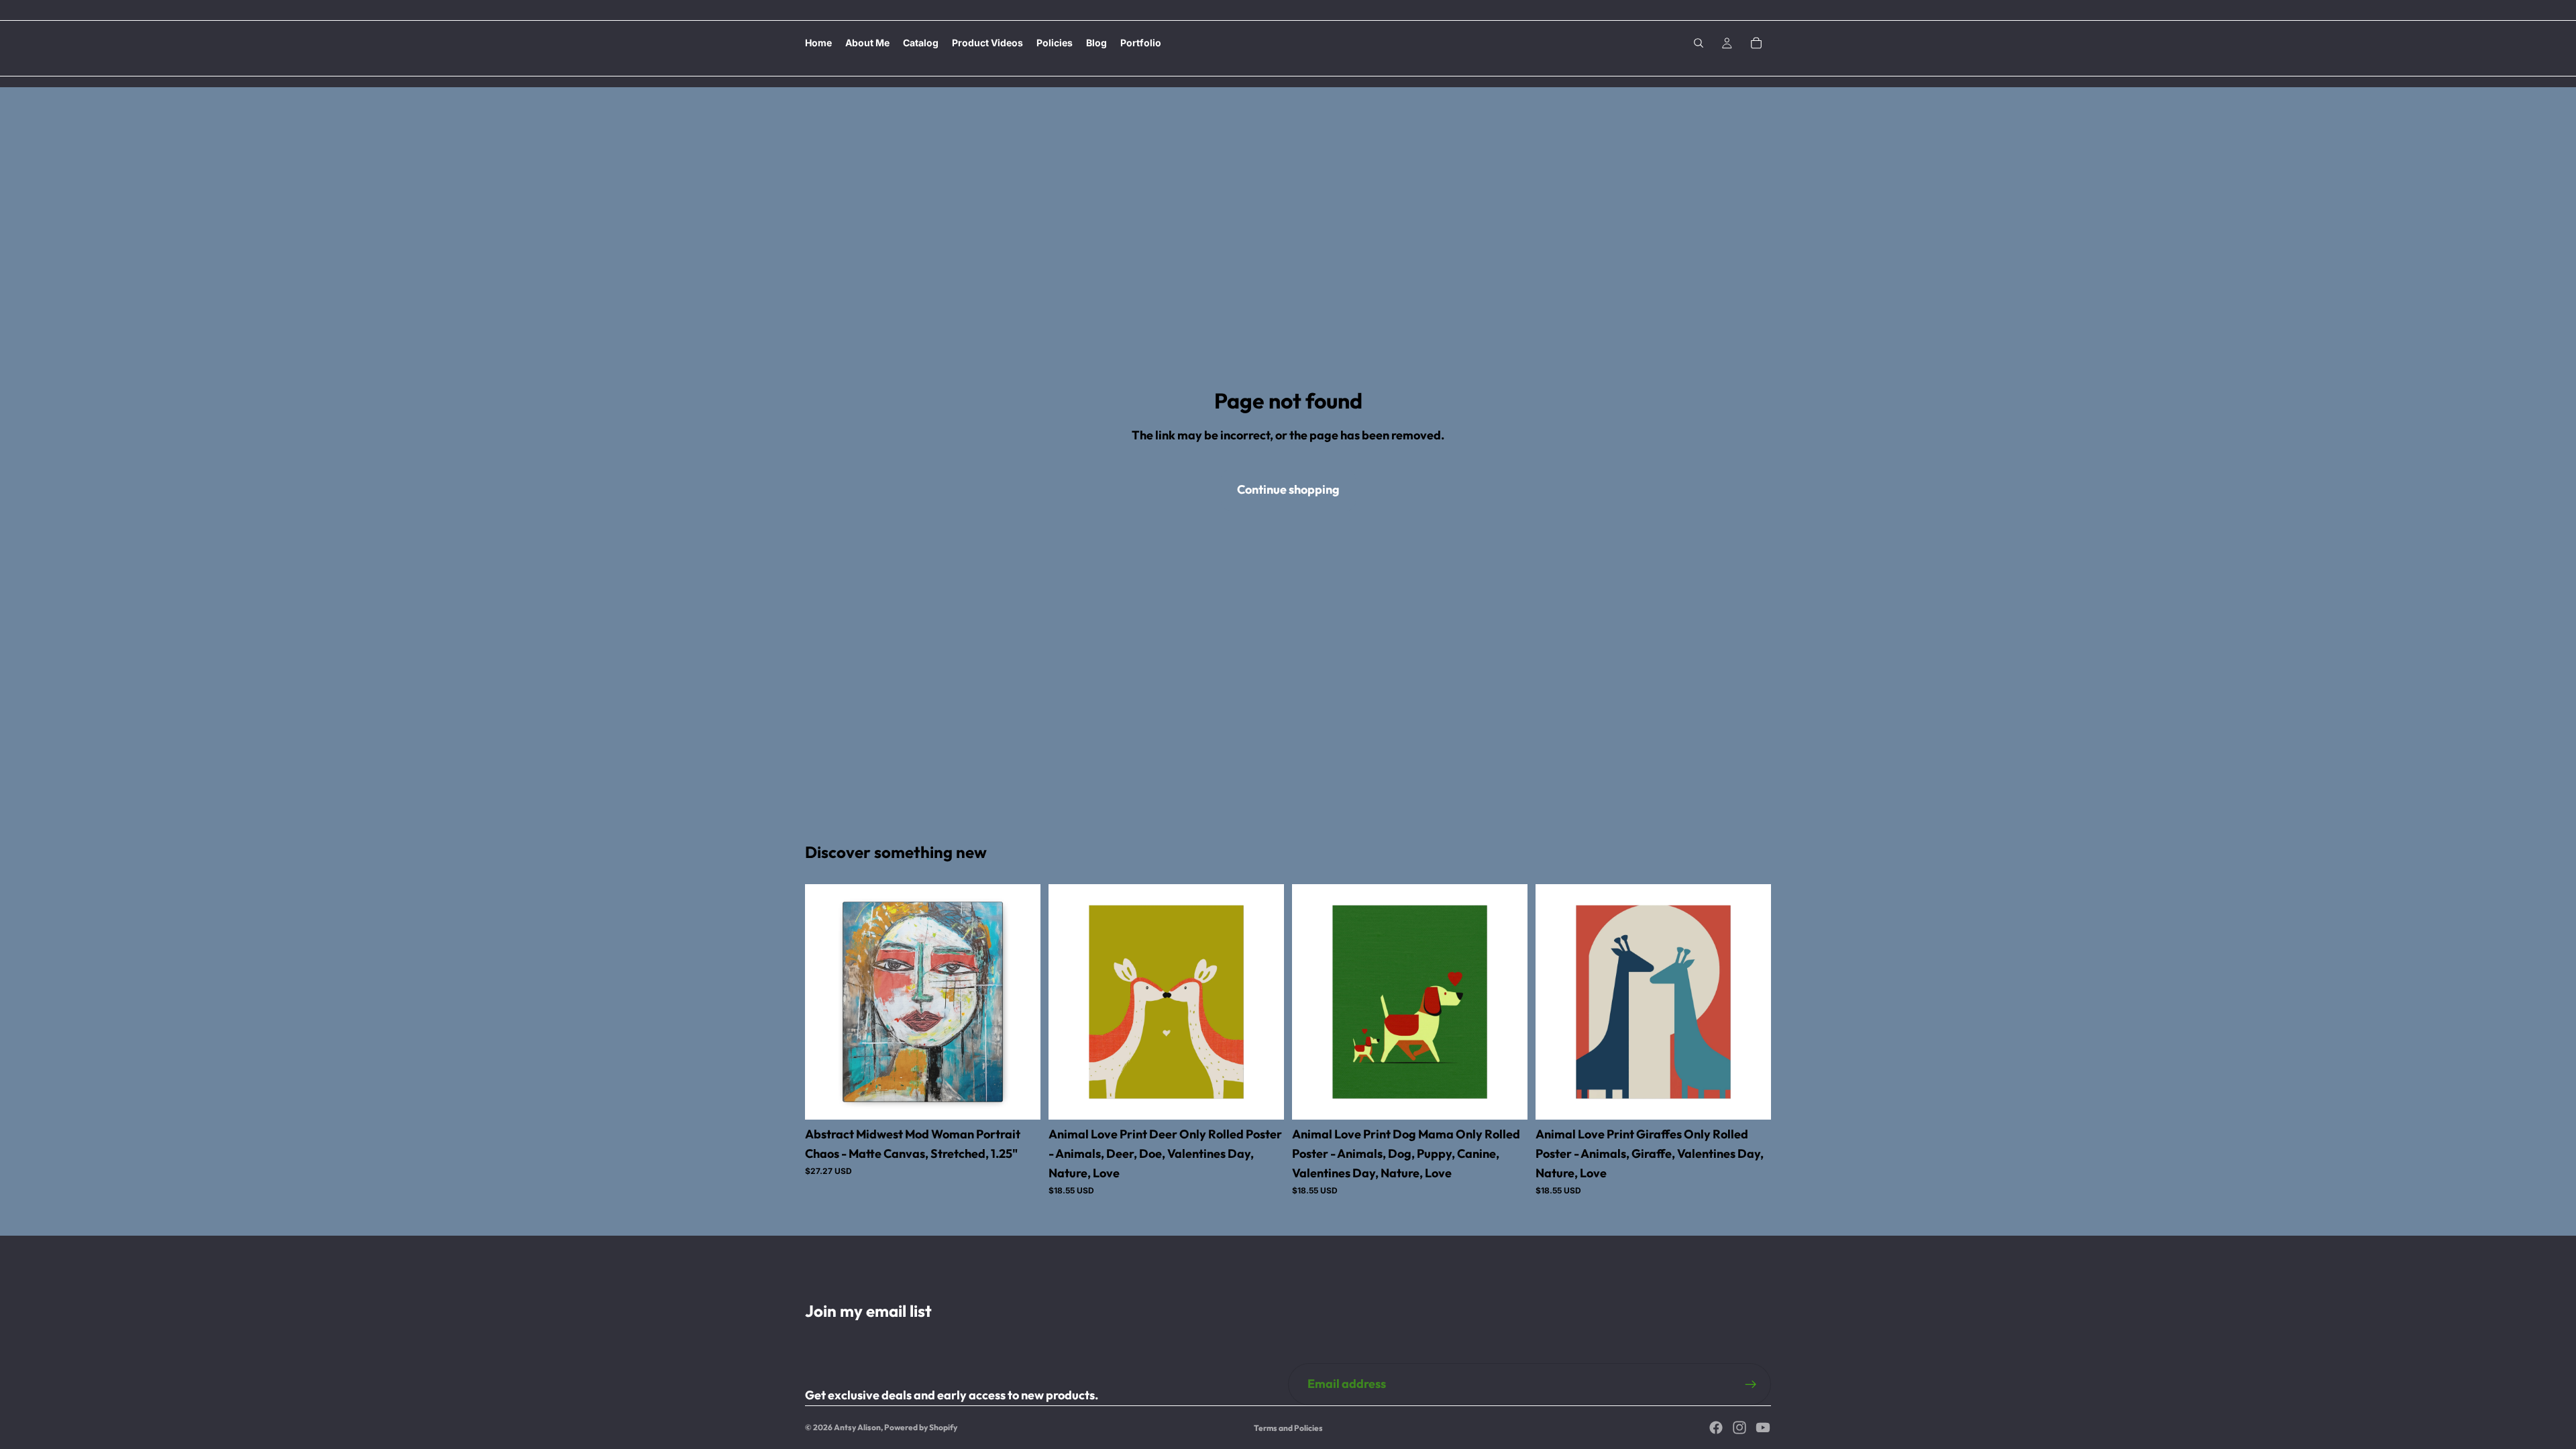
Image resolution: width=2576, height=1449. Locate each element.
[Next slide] (1020, 1002)
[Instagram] (1739, 1428)
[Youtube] (1763, 1428)
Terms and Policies (1288, 1428)
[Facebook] (1716, 1428)
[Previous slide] (825, 1002)
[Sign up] (1751, 1385)
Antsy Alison (857, 1427)
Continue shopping (1288, 489)
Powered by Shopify (921, 1427)
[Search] (1699, 43)
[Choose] (1020, 1099)
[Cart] (1756, 43)
